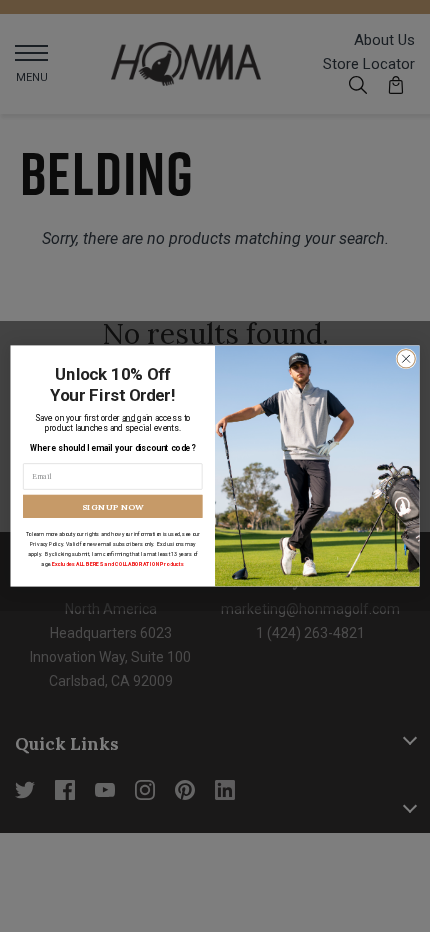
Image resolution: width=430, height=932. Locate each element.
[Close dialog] (406, 359)
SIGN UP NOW (113, 506)
